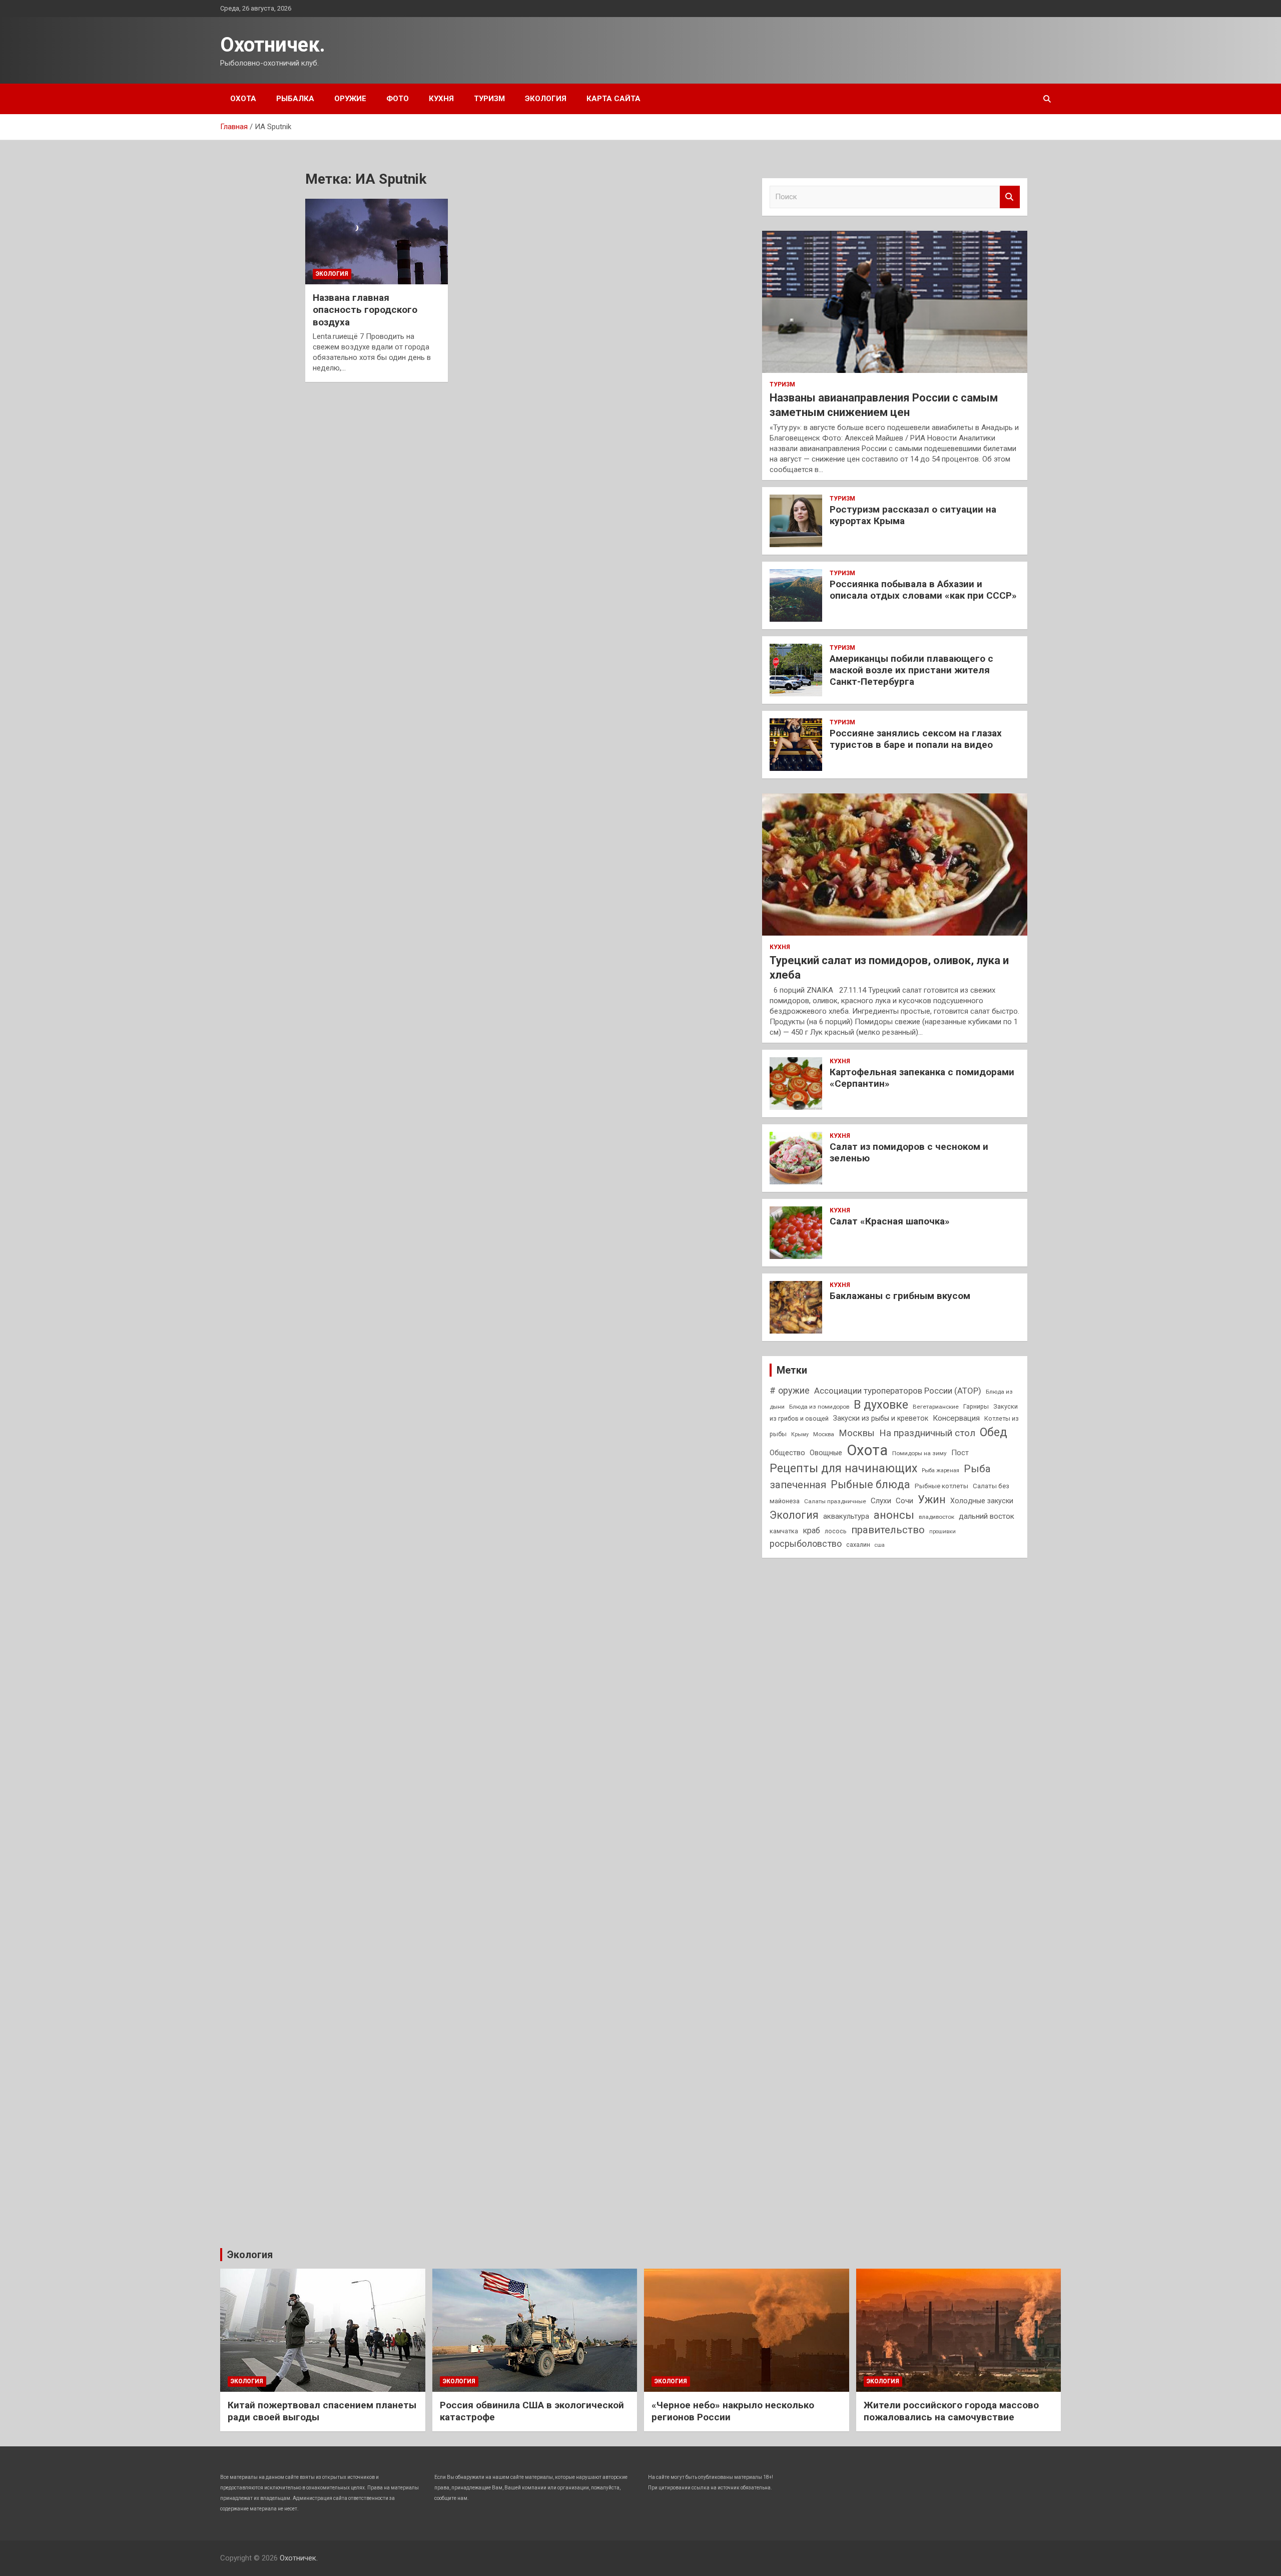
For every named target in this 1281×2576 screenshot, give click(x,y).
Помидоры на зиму (919, 1453)
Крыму (800, 1434)
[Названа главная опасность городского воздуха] (377, 241)
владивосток (936, 1517)
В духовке (881, 1405)
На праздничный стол (927, 1433)
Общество (787, 1453)
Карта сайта (613, 99)
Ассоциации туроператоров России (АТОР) (898, 1391)
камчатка (784, 1531)
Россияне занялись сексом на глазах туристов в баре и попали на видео (916, 739)
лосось (836, 1531)
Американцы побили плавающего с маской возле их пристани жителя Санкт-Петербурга (911, 670)
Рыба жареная (940, 1470)
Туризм (489, 99)
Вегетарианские (936, 1407)
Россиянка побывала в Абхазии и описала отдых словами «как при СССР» (923, 590)
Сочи (904, 1501)
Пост (960, 1453)
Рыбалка (295, 99)
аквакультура (846, 1516)
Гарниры (976, 1406)
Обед (994, 1432)
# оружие (790, 1390)
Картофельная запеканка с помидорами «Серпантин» (922, 1078)
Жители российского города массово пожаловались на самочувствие (951, 2411)
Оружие (350, 99)
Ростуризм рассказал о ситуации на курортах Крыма (913, 515)
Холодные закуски (982, 1501)
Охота (243, 99)
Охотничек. (273, 45)
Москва (824, 1434)
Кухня (441, 99)
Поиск (1010, 197)
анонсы (894, 1515)
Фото (398, 99)
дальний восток (987, 1516)
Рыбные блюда (870, 1484)
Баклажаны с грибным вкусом (900, 1296)
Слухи (881, 1501)
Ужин (932, 1499)
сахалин (858, 1545)
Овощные (826, 1453)
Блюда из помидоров (819, 1407)
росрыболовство (806, 1544)
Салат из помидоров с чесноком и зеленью (909, 1152)
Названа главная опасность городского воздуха (365, 310)
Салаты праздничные (835, 1501)
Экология (546, 99)
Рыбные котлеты (941, 1486)
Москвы (857, 1433)
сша (880, 1545)
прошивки (942, 1532)
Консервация (956, 1418)
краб (811, 1531)
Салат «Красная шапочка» (890, 1221)
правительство (888, 1530)
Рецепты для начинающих (843, 1468)
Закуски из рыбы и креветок (881, 1418)
